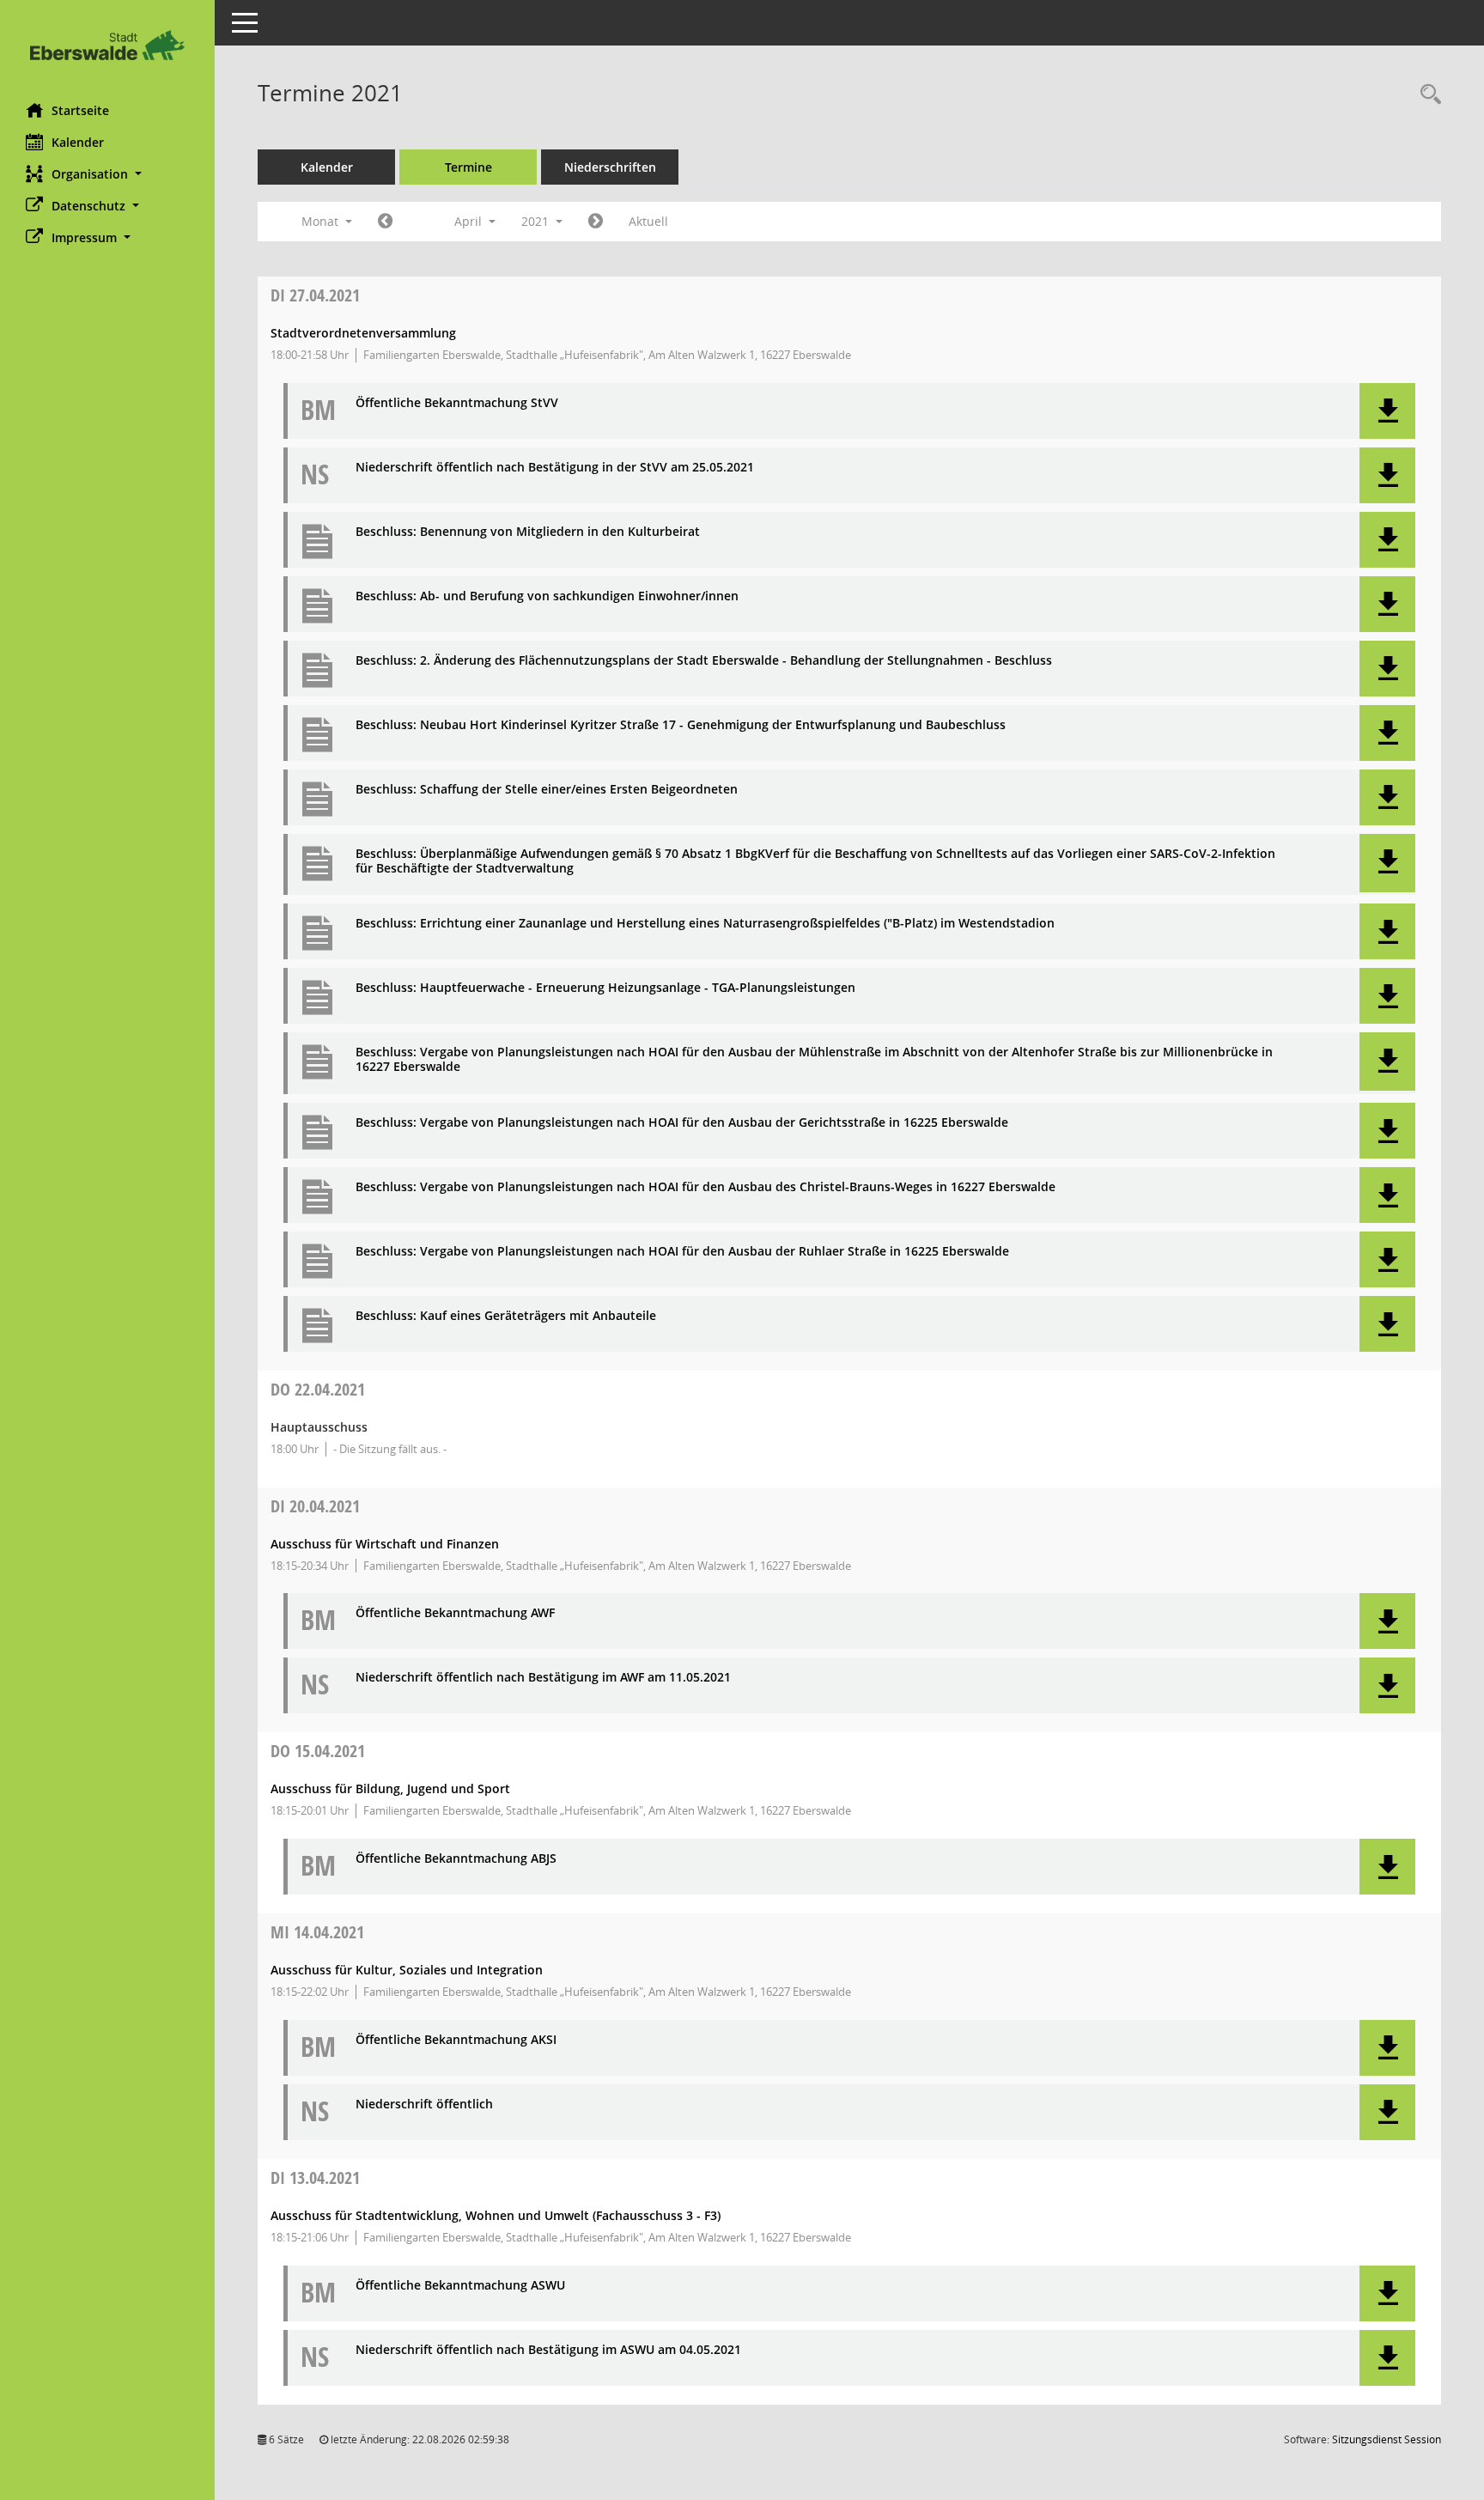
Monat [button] (322, 221)
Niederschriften (610, 167)
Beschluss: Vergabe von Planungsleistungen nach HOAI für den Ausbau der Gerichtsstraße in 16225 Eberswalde (682, 1123)
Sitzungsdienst (1387, 2439)
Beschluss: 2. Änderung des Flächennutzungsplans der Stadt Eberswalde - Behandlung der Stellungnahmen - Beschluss (704, 661)
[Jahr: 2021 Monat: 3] (385, 222)
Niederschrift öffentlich (424, 2105)
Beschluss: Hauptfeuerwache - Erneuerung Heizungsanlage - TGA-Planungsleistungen (605, 988)
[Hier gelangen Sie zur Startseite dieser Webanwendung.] (107, 45)
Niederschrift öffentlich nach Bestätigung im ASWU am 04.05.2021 (548, 2350)
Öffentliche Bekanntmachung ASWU (460, 2286)
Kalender (78, 142)
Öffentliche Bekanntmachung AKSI (456, 2040)
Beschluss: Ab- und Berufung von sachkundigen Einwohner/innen (547, 596)
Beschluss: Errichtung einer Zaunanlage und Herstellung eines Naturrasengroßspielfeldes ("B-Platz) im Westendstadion (705, 924)
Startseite (80, 110)
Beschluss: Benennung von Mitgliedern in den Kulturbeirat (528, 532)
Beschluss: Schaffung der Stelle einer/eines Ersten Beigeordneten (547, 790)
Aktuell (648, 221)
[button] (107, 174)
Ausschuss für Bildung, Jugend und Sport (390, 1788)
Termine (468, 167)
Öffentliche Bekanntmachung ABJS (456, 1859)
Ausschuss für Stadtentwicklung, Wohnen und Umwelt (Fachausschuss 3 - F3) (496, 2215)
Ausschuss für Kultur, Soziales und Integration (407, 1970)
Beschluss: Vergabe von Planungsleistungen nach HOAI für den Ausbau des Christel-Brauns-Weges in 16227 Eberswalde (706, 1187)
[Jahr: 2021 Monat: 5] (596, 222)
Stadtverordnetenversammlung (363, 333)
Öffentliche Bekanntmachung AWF (455, 1613)
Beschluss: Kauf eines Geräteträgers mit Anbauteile (506, 1316)
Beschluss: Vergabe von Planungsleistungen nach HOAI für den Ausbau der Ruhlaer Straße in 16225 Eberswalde (682, 1252)
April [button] (470, 221)
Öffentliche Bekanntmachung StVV (457, 403)
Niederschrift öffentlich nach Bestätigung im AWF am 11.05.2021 (543, 1678)
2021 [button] (537, 221)
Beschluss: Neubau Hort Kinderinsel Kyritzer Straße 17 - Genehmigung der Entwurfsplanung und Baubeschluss (681, 725)
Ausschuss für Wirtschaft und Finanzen (385, 1544)
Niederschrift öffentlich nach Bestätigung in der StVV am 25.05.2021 (555, 468)
